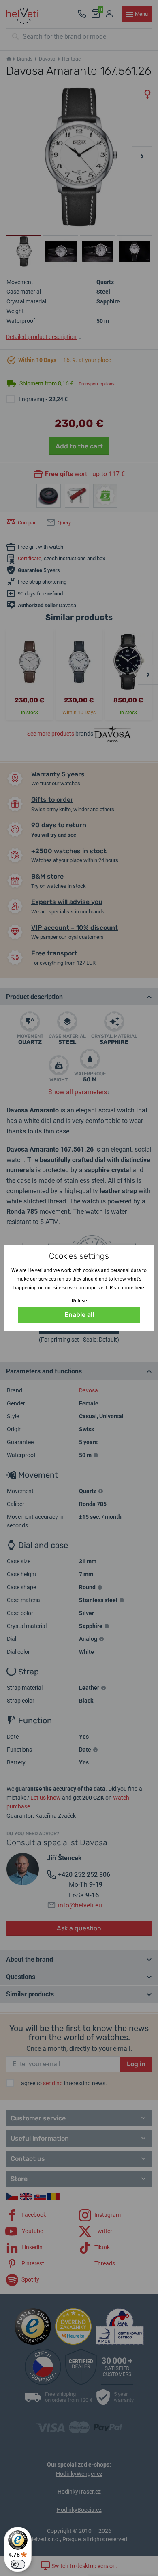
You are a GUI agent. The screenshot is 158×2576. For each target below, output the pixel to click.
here (139, 1288)
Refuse (79, 1301)
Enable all (79, 1315)
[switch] (18, 2564)
